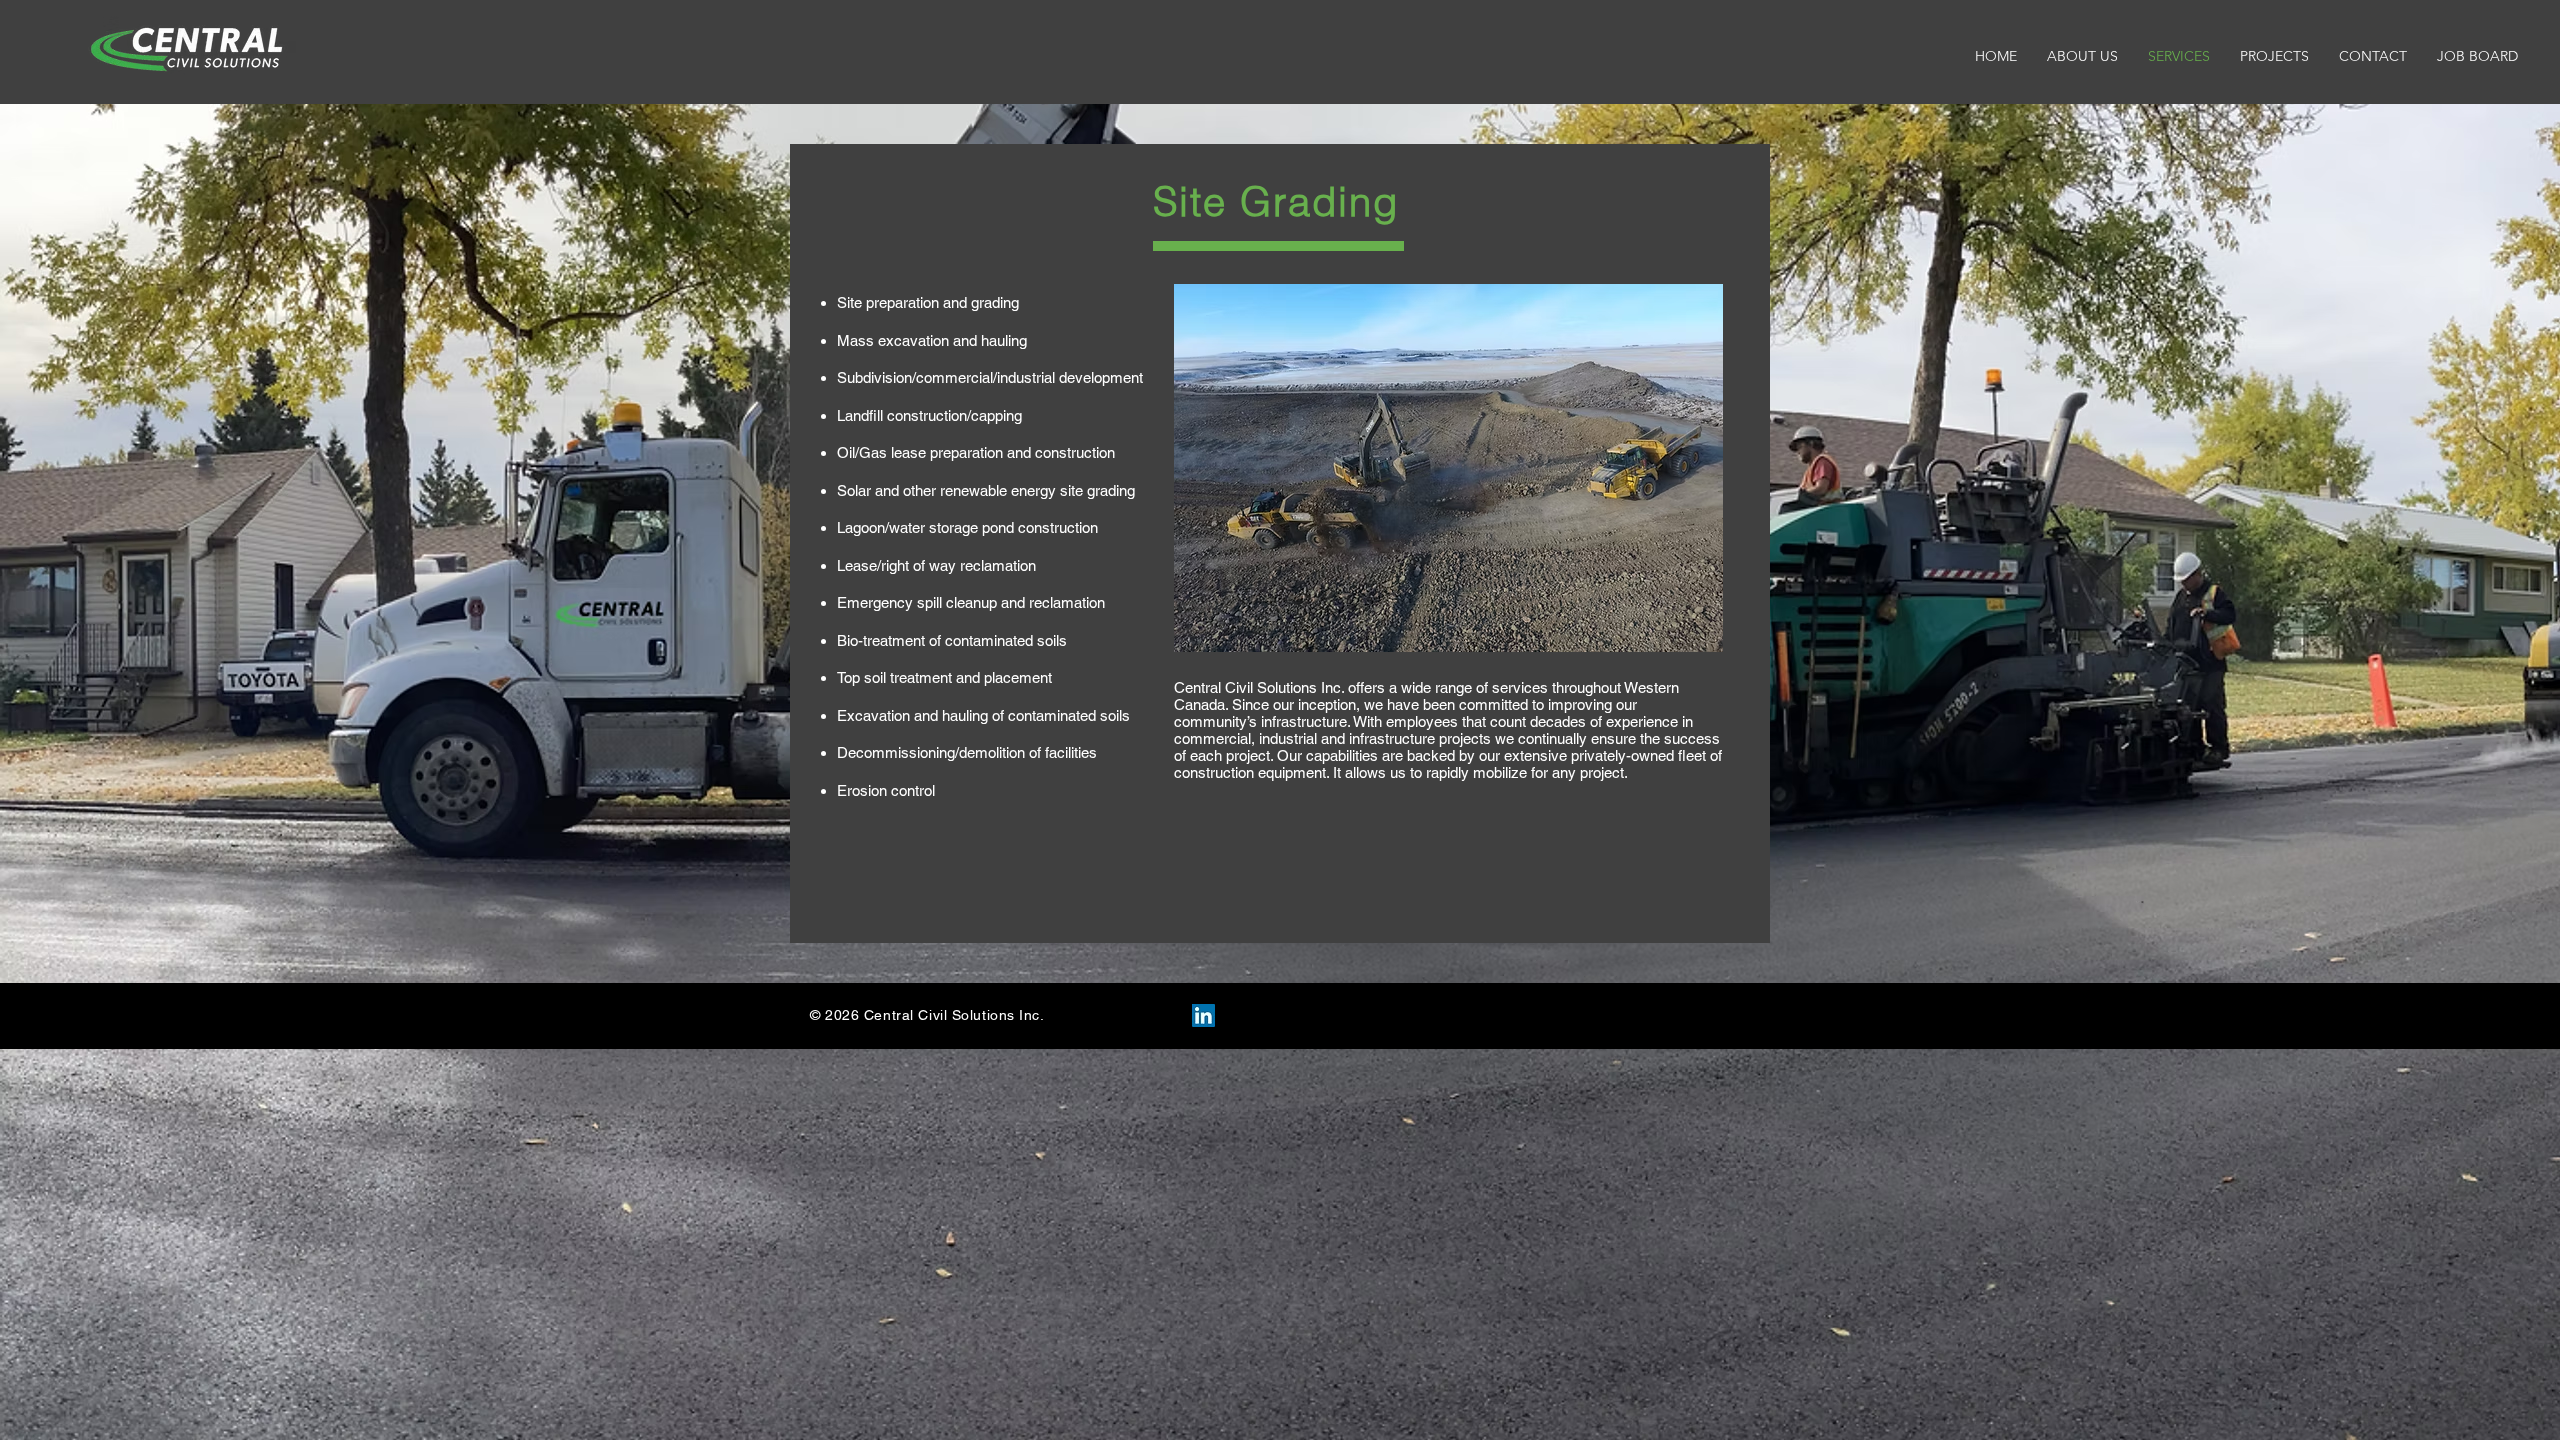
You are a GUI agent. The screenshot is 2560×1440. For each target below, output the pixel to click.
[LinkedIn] (1203, 1015)
